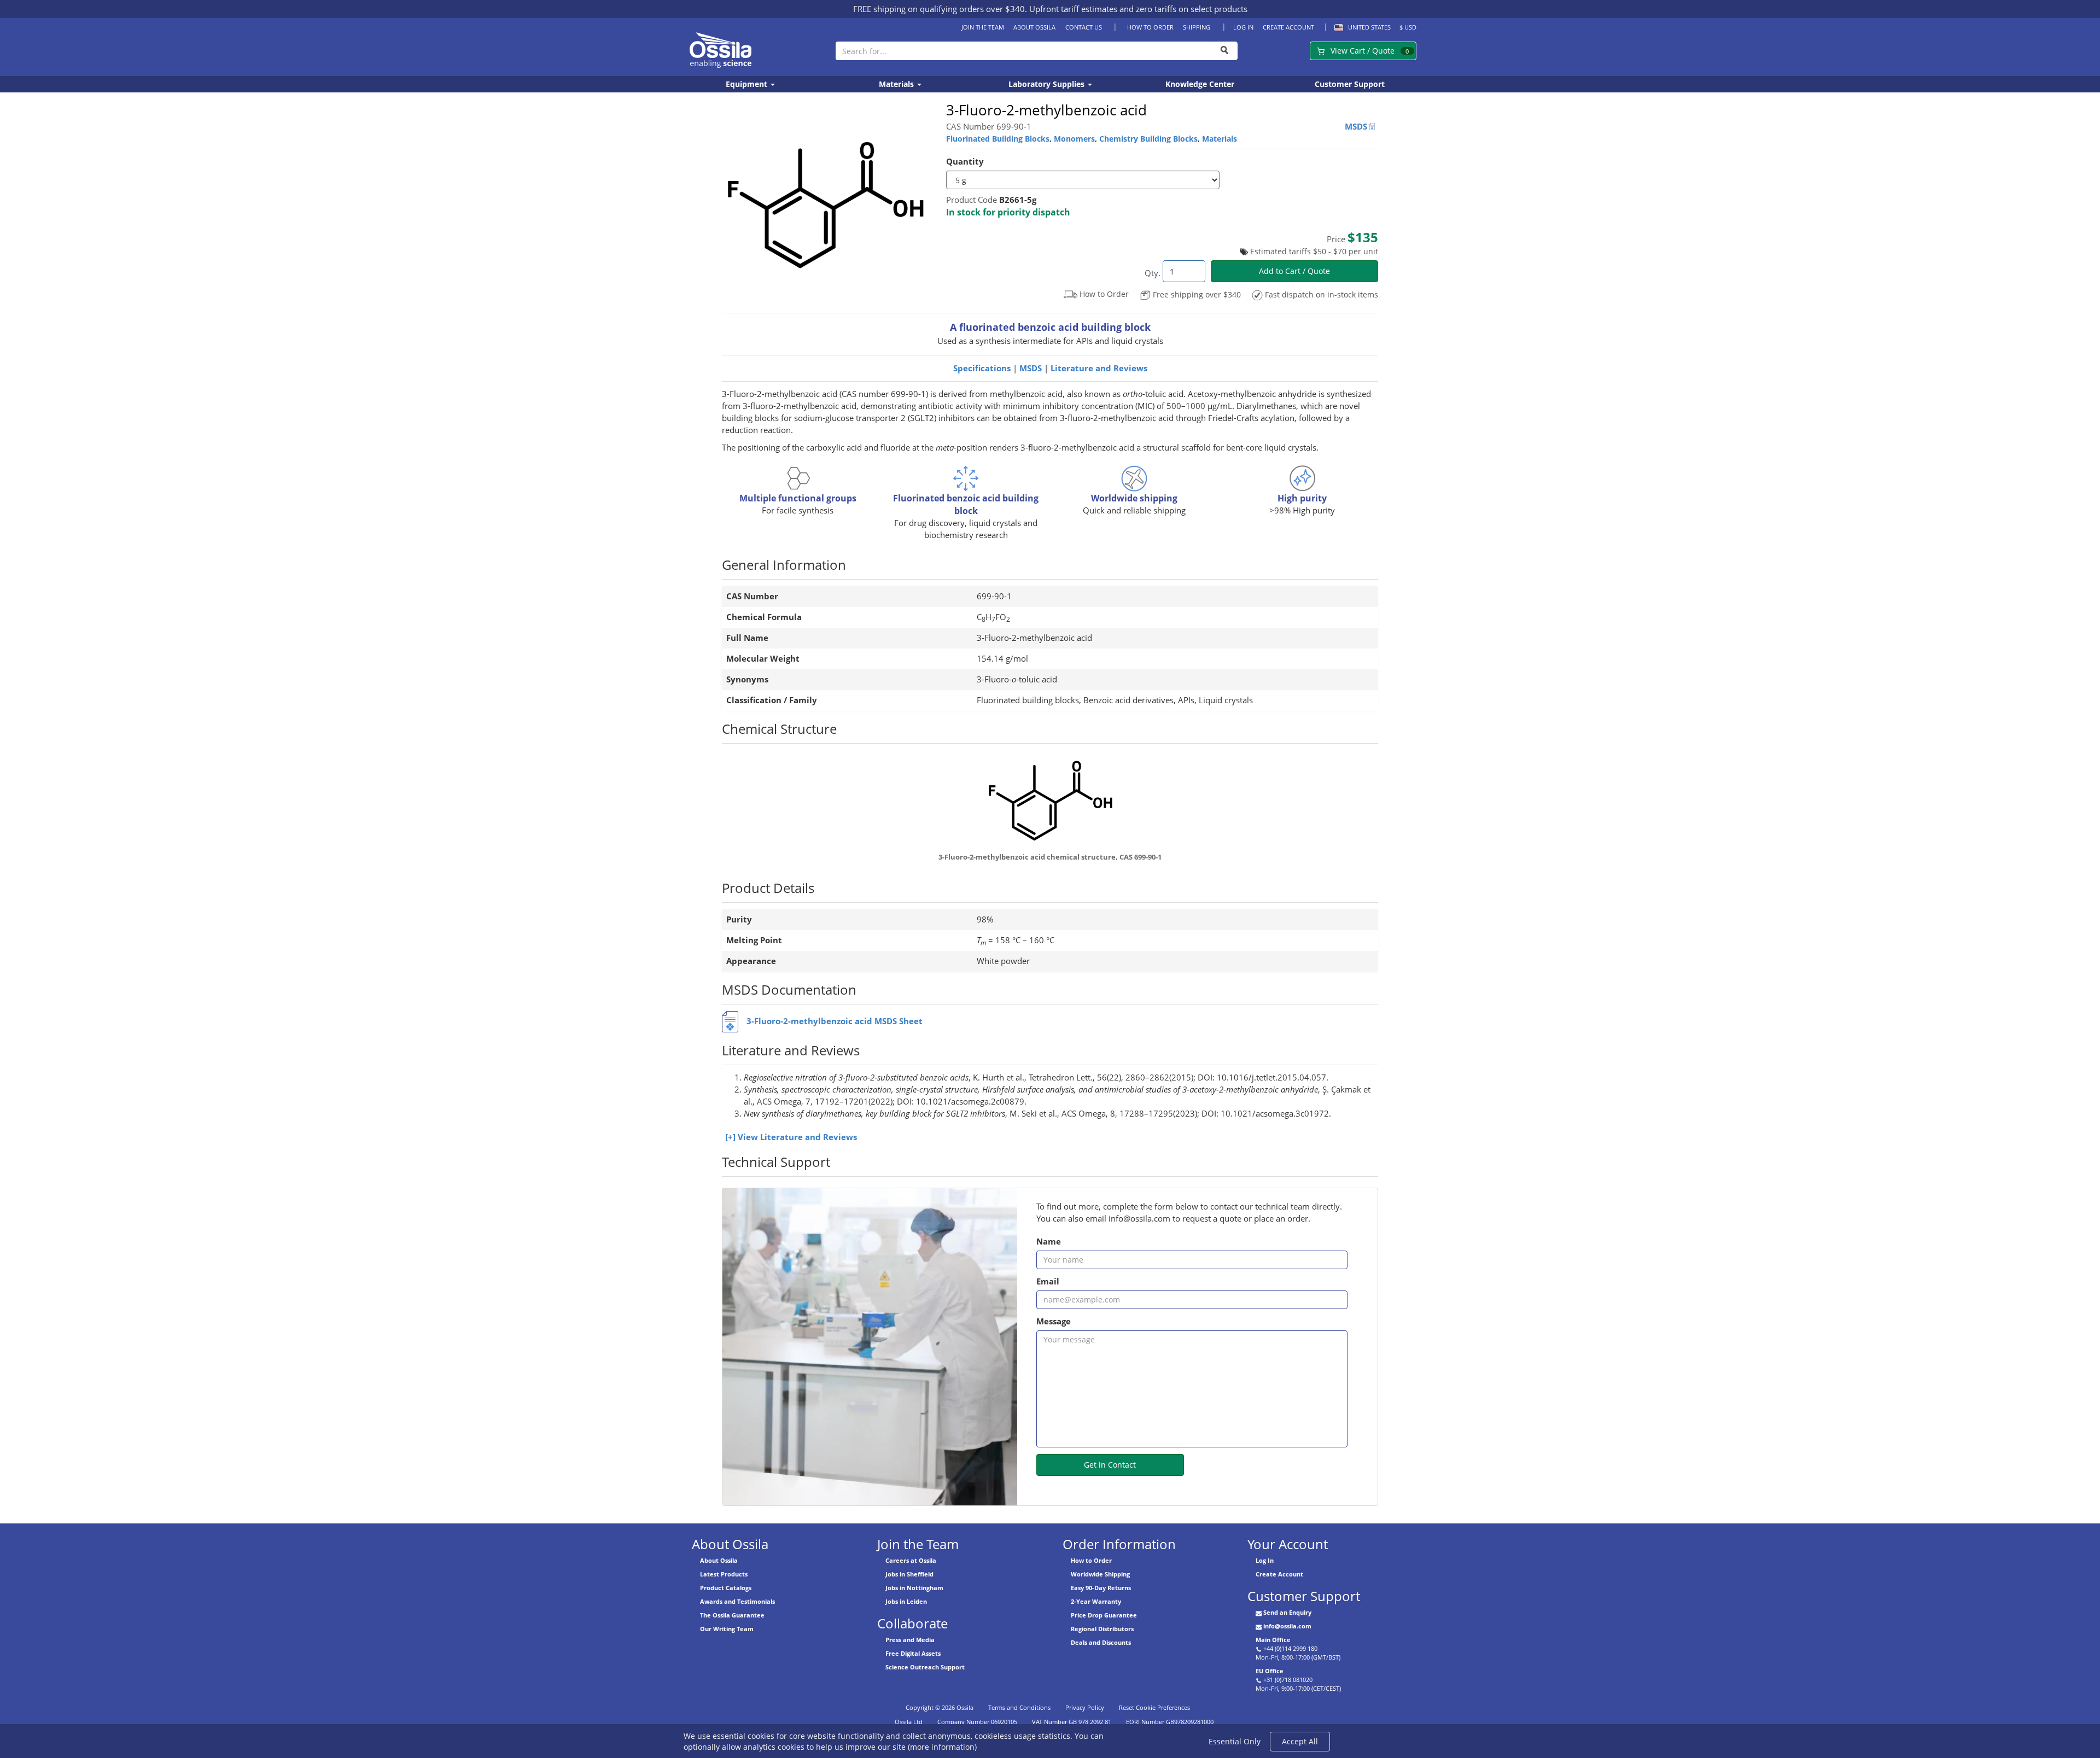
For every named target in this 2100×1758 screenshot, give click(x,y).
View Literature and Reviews (797, 1137)
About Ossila (1034, 27)
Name (1049, 1242)
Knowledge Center (1200, 84)
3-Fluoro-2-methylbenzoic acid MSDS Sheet (835, 1021)
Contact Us (1083, 27)
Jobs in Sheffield (909, 1574)
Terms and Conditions (1019, 1707)
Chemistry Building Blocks (1148, 139)
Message (1054, 1321)
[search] (1225, 51)
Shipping (1197, 27)
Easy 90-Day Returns (1101, 1588)
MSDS (1357, 127)
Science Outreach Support (925, 1667)
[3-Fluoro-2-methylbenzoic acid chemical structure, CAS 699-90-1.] (1050, 800)
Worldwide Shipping (1100, 1574)
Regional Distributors (1102, 1629)
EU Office (1270, 1671)
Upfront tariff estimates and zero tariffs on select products (1138, 9)
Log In (1243, 27)
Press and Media (910, 1640)
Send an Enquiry (1287, 1612)
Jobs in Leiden (906, 1601)
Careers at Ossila (911, 1560)
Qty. (1153, 273)
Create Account (1288, 27)
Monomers (1074, 139)
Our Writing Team (727, 1629)
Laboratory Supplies (1048, 84)
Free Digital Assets (913, 1653)
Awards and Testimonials (737, 1601)
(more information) (942, 1747)
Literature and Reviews (1099, 368)
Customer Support (1350, 84)
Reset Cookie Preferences (1154, 1707)
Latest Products (724, 1574)
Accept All (1300, 1741)
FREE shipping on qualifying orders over (939, 9)
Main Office (1273, 1640)
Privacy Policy (1085, 1707)
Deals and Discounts (1101, 1642)
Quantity (965, 162)
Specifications (982, 368)
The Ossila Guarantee (732, 1615)
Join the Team (983, 27)
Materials (897, 84)
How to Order (1150, 27)
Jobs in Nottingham (914, 1588)
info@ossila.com (1287, 1626)
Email (1048, 1281)
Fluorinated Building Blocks (998, 139)
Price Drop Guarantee (1104, 1615)
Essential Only (1235, 1741)
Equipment (748, 84)
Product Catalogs (726, 1588)
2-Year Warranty (1096, 1601)
